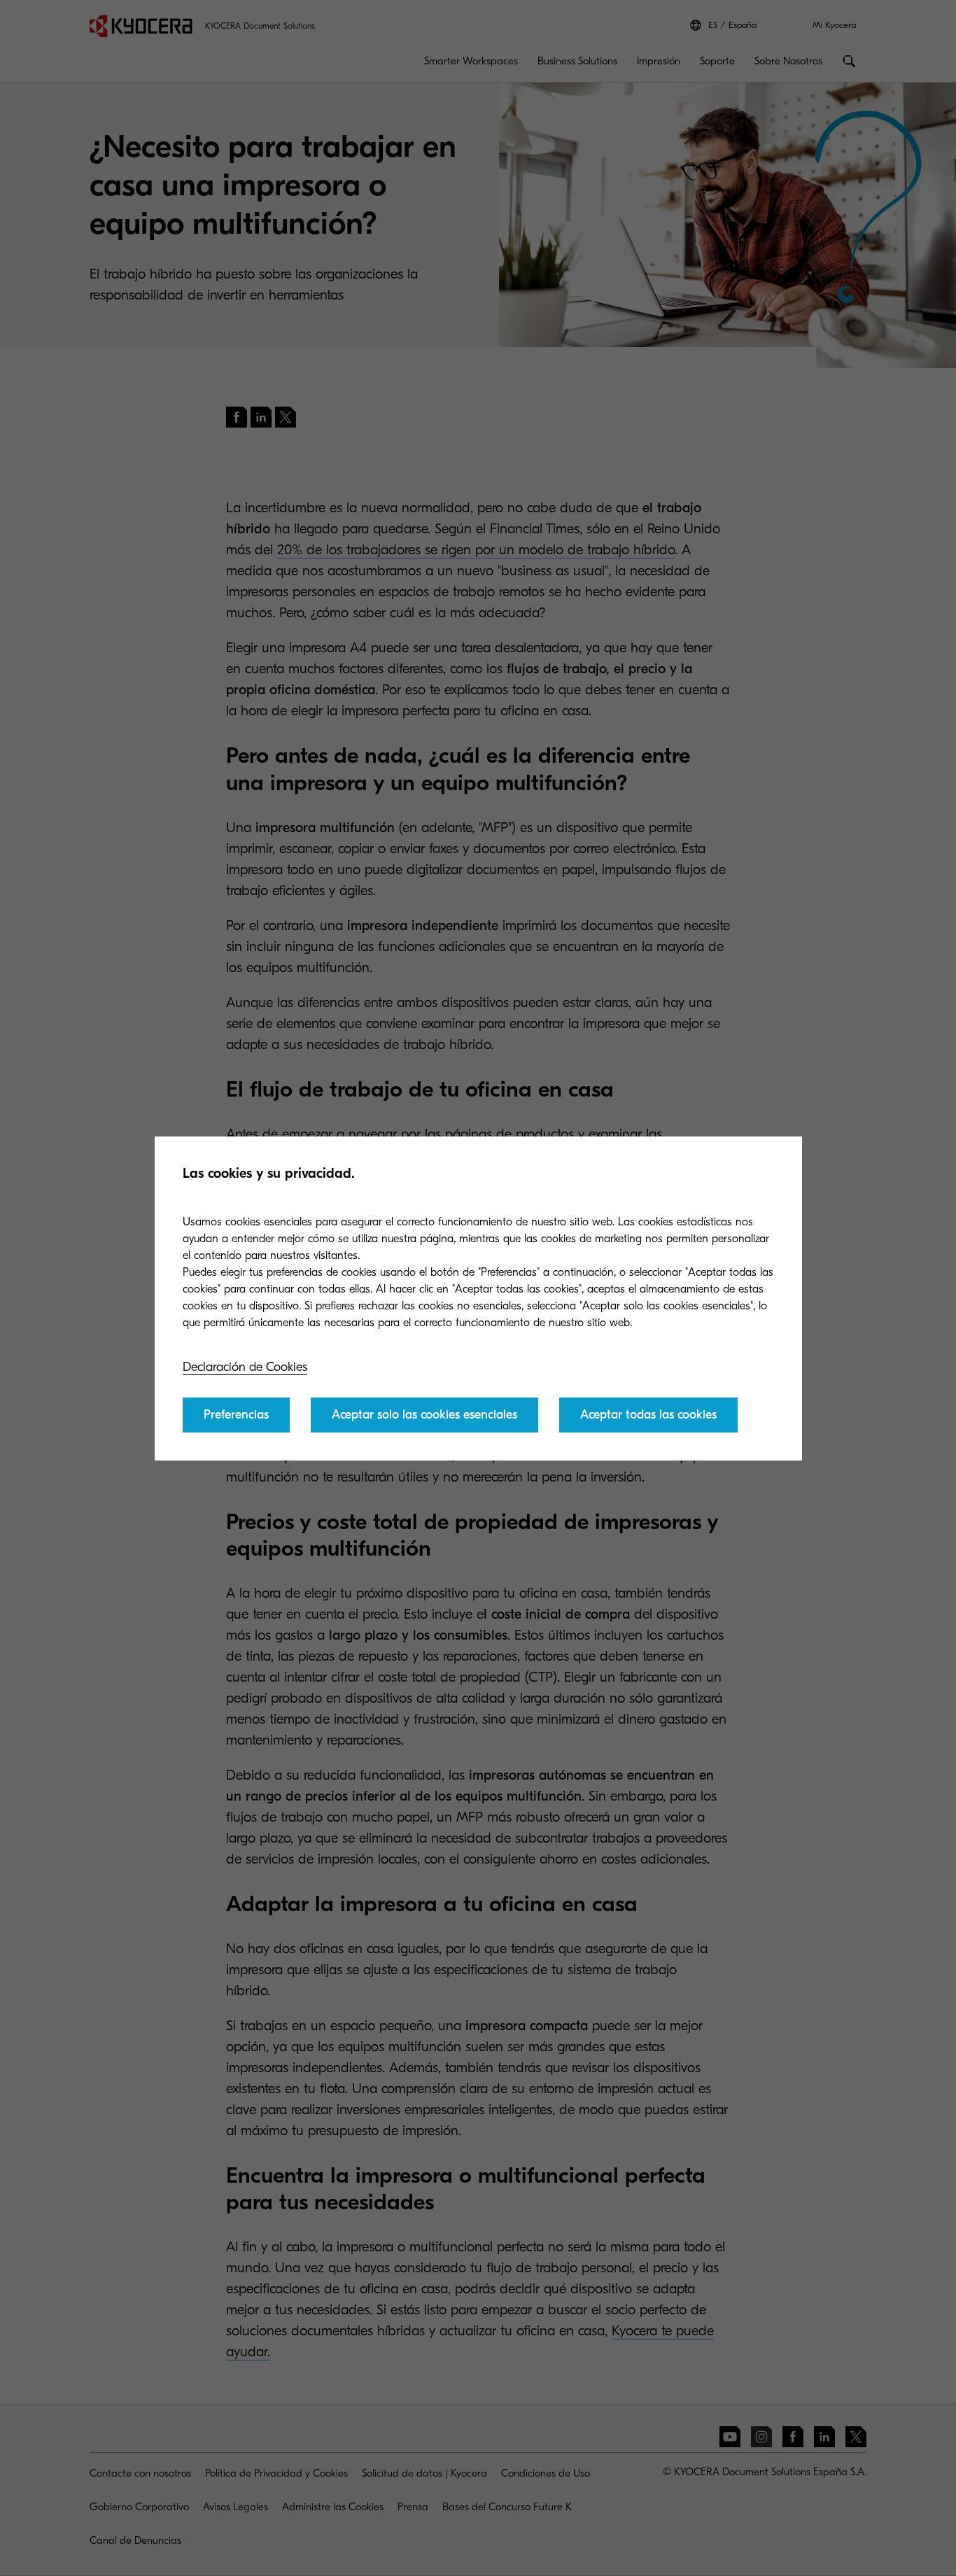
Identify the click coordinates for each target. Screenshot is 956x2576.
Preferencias (236, 1415)
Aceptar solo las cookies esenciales (424, 1415)
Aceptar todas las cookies (648, 1415)
